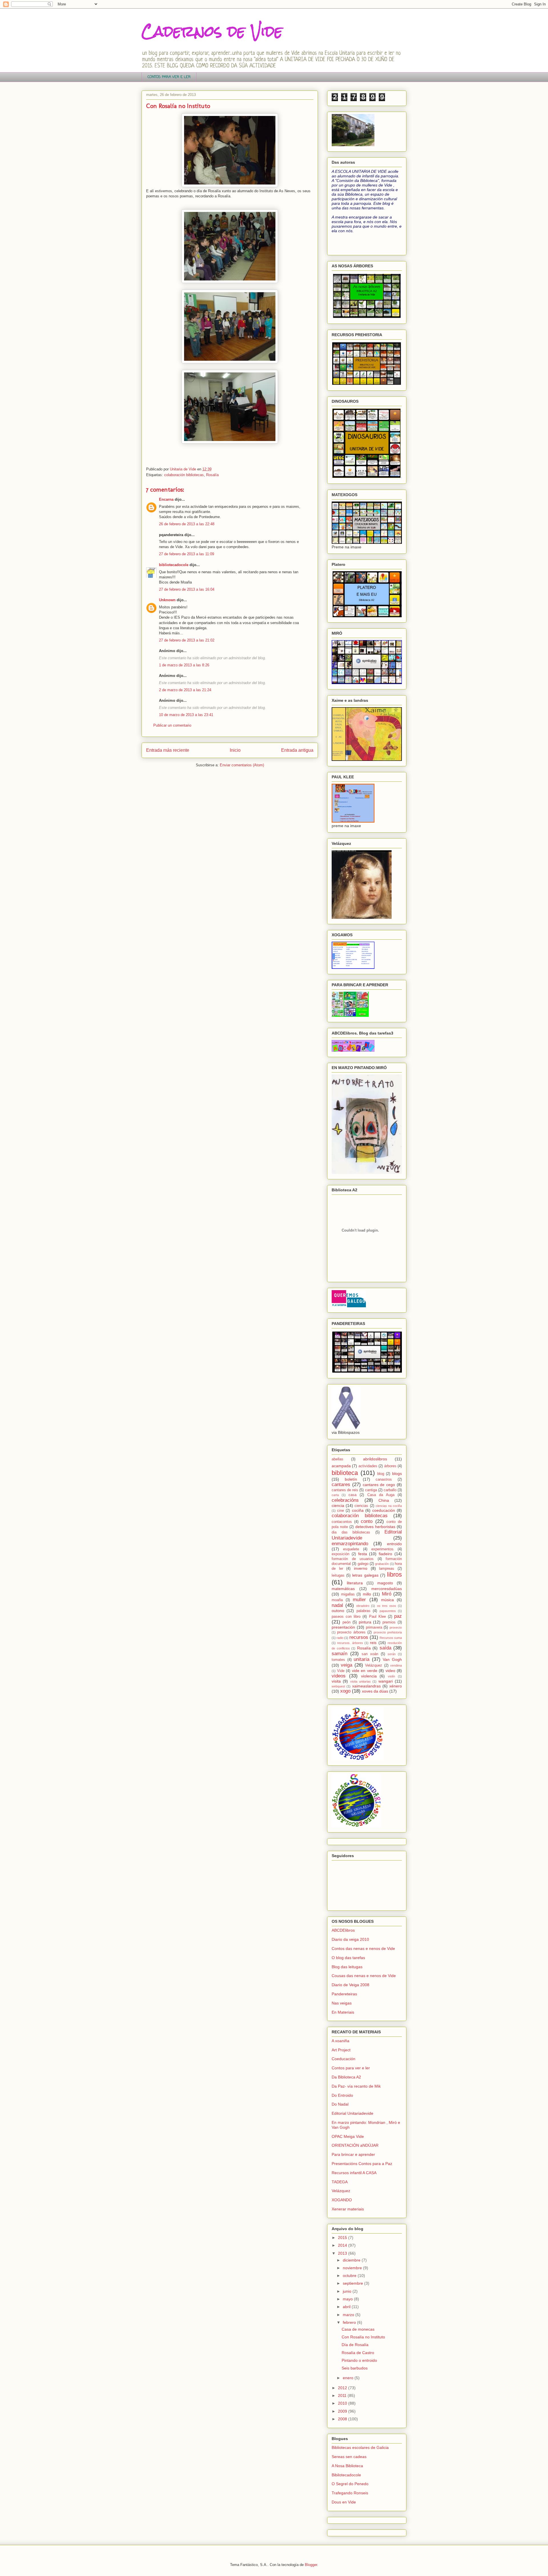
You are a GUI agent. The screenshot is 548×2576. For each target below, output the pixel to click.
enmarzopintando (350, 1544)
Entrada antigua (297, 750)
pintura (365, 1622)
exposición (341, 1554)
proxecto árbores (351, 1632)
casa (352, 1495)
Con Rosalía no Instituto (363, 2337)
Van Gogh (392, 1659)
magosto (385, 1583)
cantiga (371, 1490)
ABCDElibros (343, 1930)
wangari (386, 1681)
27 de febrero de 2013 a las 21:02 (187, 640)
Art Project (341, 2050)
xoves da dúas (375, 1691)
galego (363, 1564)
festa (363, 1554)
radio (340, 1638)
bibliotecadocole (174, 565)
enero (349, 2378)
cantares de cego (379, 1485)
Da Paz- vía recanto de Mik (356, 2086)
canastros (384, 1480)
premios (389, 1622)
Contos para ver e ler (351, 2068)
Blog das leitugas (347, 1967)
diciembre (352, 2260)
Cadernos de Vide (212, 31)
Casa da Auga (381, 1495)
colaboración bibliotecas (184, 475)
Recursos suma (391, 1638)
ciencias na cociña (389, 1506)
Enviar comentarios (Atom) (242, 765)
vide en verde (365, 1671)
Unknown (167, 600)
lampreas (387, 1569)
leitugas (338, 1575)
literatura (355, 1583)
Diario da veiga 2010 (350, 1939)
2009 (343, 2411)
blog (381, 1474)
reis (373, 1643)
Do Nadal (340, 2104)
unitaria (361, 1659)
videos (339, 1676)
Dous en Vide (344, 2502)
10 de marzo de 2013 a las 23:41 (186, 715)
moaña (337, 1600)
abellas (338, 1459)
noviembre (353, 2268)
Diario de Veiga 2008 (350, 1985)
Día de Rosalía (355, 2345)
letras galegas (365, 1575)
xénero (396, 1686)
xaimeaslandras (366, 1686)
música (387, 1600)
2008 (343, 2419)
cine (341, 1511)
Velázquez (374, 1665)
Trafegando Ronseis (350, 2493)
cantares (341, 1485)
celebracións (345, 1500)
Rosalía (212, 475)
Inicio (235, 750)
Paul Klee (377, 1617)
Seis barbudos (355, 2368)
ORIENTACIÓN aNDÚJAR (355, 2145)
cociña (358, 1510)
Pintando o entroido (359, 2360)
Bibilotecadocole (346, 2475)
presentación (343, 1627)
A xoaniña (341, 2041)
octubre (350, 2276)
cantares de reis (345, 1490)
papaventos (388, 1611)
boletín (351, 1479)
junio (348, 2291)
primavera (374, 1627)
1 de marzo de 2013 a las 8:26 (184, 665)
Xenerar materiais (348, 2209)
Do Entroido (342, 2095)
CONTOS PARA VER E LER (169, 77)
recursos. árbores (350, 1643)
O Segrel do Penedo (350, 2484)
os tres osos (387, 1606)
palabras (363, 1611)
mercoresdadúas (387, 1589)
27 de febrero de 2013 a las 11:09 (187, 554)
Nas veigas (342, 2003)
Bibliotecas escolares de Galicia (360, 2447)
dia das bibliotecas (351, 1532)
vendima (396, 1665)
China (384, 1500)
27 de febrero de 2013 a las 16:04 (187, 589)
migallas (348, 1594)
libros (394, 1574)
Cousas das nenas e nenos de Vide (364, 1976)
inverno (361, 1568)
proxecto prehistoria (388, 1632)
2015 (343, 2238)
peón (346, 1622)
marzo (349, 2315)
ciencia (338, 1505)
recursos (359, 1637)
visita (336, 1681)
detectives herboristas (375, 1527)
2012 (343, 2388)
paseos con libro (346, 1617)
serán (392, 1654)
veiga (346, 1665)
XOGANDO (342, 2200)
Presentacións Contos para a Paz (362, 2164)
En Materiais (343, 2012)
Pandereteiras (344, 1994)
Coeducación (343, 2059)
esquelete (351, 1549)
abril (347, 2307)
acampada (341, 1466)
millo (367, 1594)
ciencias (361, 1506)
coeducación (384, 1510)
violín (391, 1676)
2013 (343, 2253)
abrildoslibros (375, 1459)
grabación (382, 1564)
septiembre (353, 2283)
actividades (368, 1466)
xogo (345, 1691)
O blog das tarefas (348, 1958)
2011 (343, 2395)
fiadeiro (385, 1554)
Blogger (311, 2565)
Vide (341, 1671)
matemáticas (343, 1589)
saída (385, 1648)
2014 (343, 2245)
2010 (343, 2403)
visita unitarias (360, 1681)
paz (398, 1616)
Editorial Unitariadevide (352, 2113)
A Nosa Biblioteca (347, 2466)
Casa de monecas (358, 2329)
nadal (337, 1605)
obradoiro (363, 1606)
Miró (387, 1594)
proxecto (396, 1627)
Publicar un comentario (172, 725)
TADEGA (340, 2182)
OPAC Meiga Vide (348, 2136)
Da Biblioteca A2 (346, 2077)
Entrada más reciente (168, 750)
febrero (350, 2322)
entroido (394, 1544)
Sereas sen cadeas (349, 2457)
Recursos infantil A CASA (354, 2173)
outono (338, 1611)
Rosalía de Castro (358, 2353)
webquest (338, 1686)
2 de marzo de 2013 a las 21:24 (185, 690)
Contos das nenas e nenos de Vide (363, 1948)
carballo (390, 1490)
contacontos (342, 1522)
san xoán (370, 1654)
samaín (340, 1654)
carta (335, 1495)
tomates (338, 1660)
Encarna (166, 499)
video (390, 1671)
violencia (369, 1676)
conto (367, 1521)
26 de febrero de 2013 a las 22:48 (187, 524)
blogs (397, 1474)
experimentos (382, 1549)
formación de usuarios (353, 1559)
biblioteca (345, 1473)
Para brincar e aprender (353, 2154)
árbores (390, 1466)
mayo (348, 2299)
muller (359, 1600)
